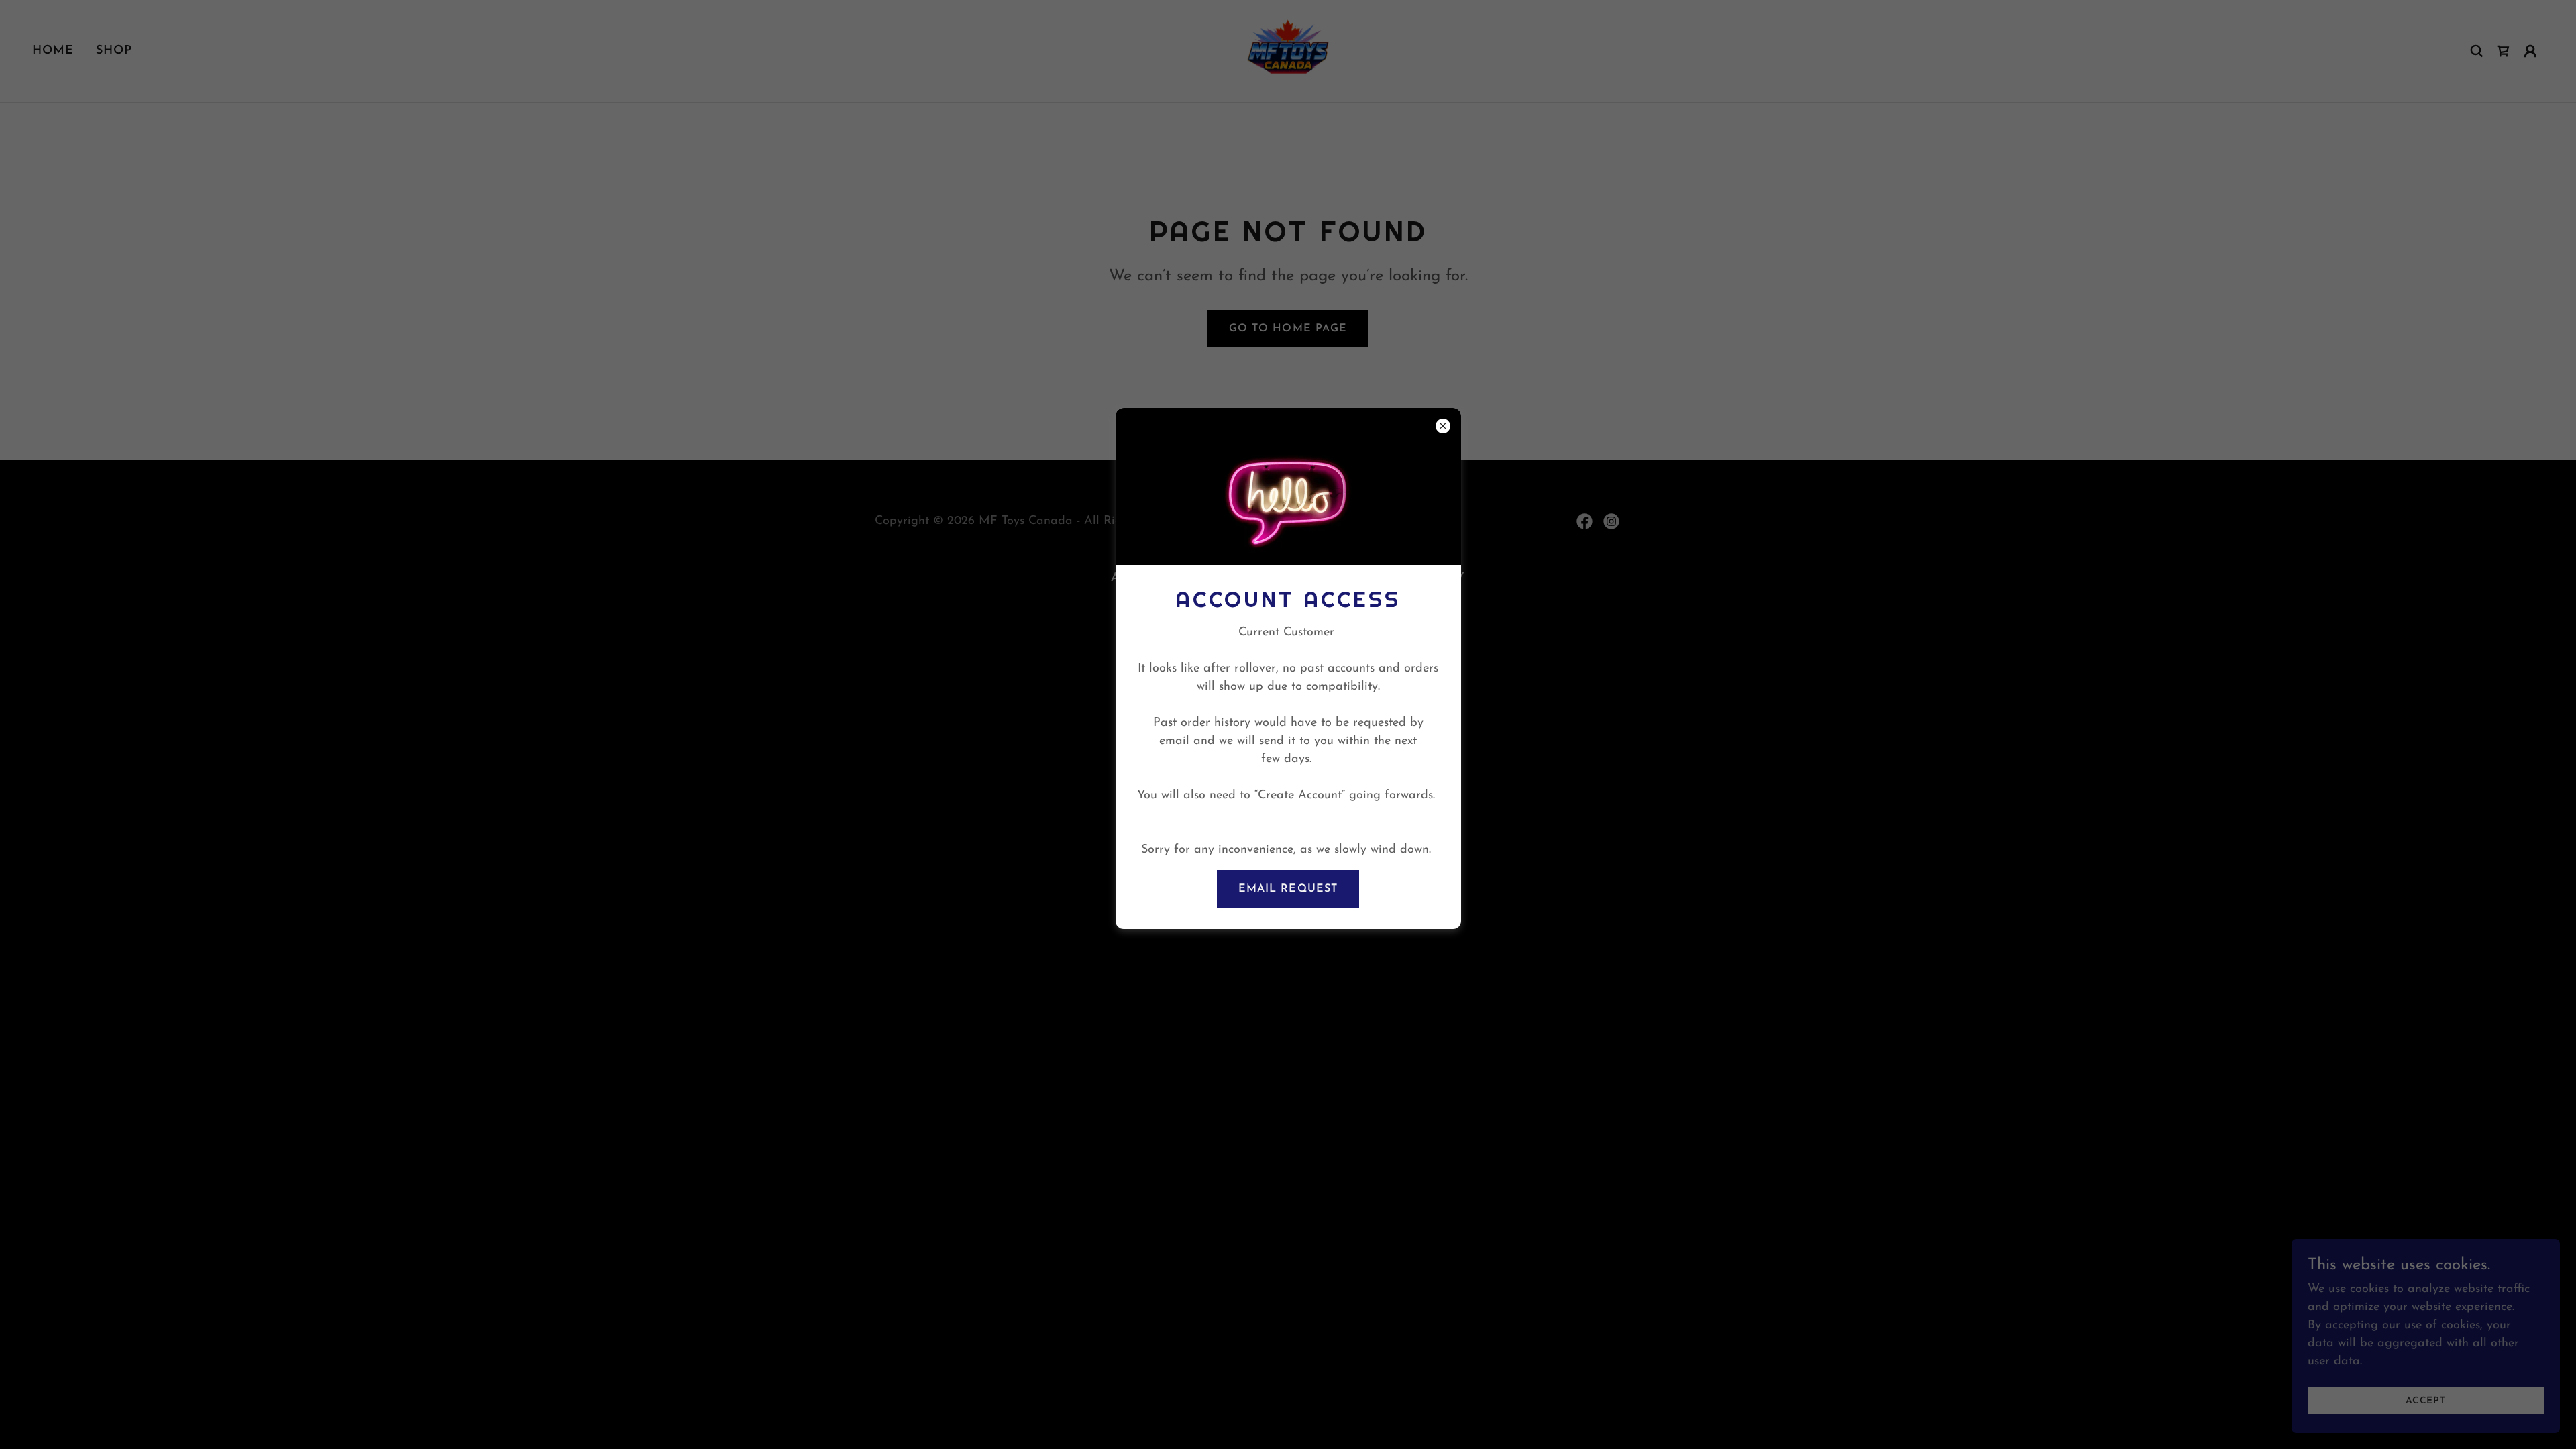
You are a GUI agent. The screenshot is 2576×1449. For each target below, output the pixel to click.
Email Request (1288, 889)
